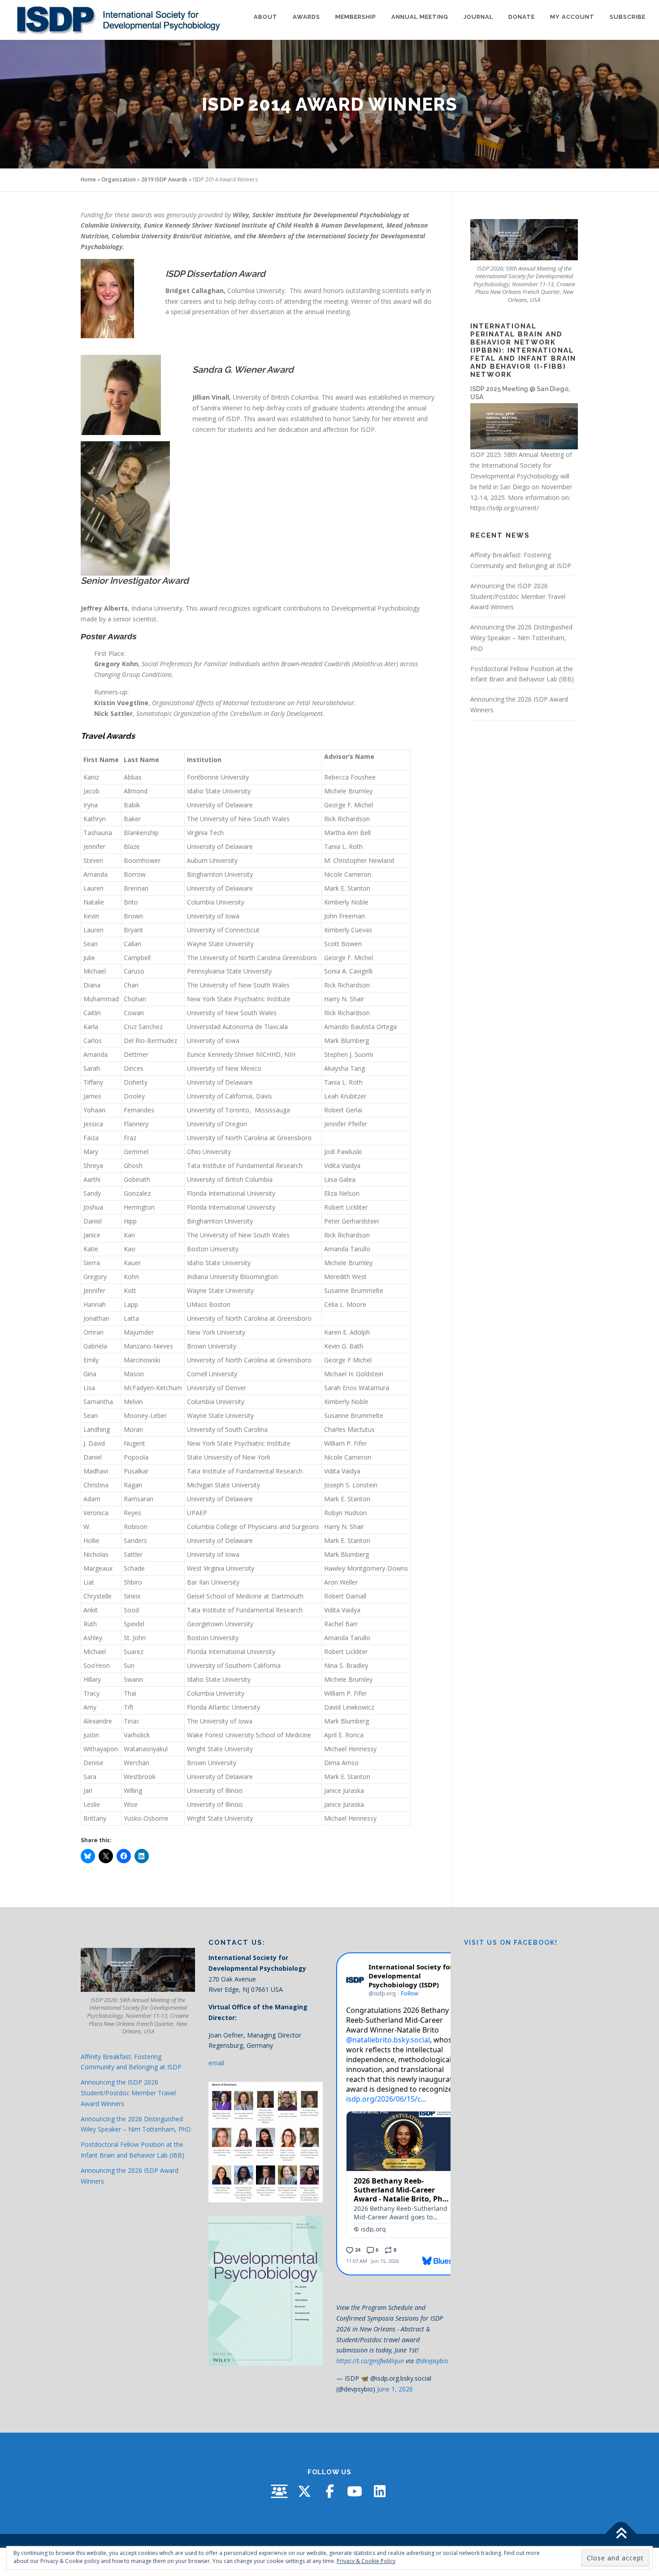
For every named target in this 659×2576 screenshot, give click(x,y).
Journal (478, 17)
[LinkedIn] (380, 2491)
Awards (306, 17)
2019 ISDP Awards (164, 179)
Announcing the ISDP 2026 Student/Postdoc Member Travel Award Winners (518, 597)
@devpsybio (432, 2361)
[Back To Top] (621, 2534)
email (216, 2063)
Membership (356, 17)
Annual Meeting (420, 17)
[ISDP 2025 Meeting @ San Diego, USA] (524, 425)
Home (88, 179)
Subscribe (628, 17)
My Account (572, 17)
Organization (119, 179)
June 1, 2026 (395, 2389)
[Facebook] (329, 2491)
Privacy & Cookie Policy (366, 2561)
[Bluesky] (279, 2491)
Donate (522, 17)
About (266, 17)
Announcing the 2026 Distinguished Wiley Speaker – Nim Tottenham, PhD (521, 638)
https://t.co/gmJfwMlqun (370, 2361)
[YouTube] (355, 2491)
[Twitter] (304, 2491)
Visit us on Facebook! (511, 1943)
